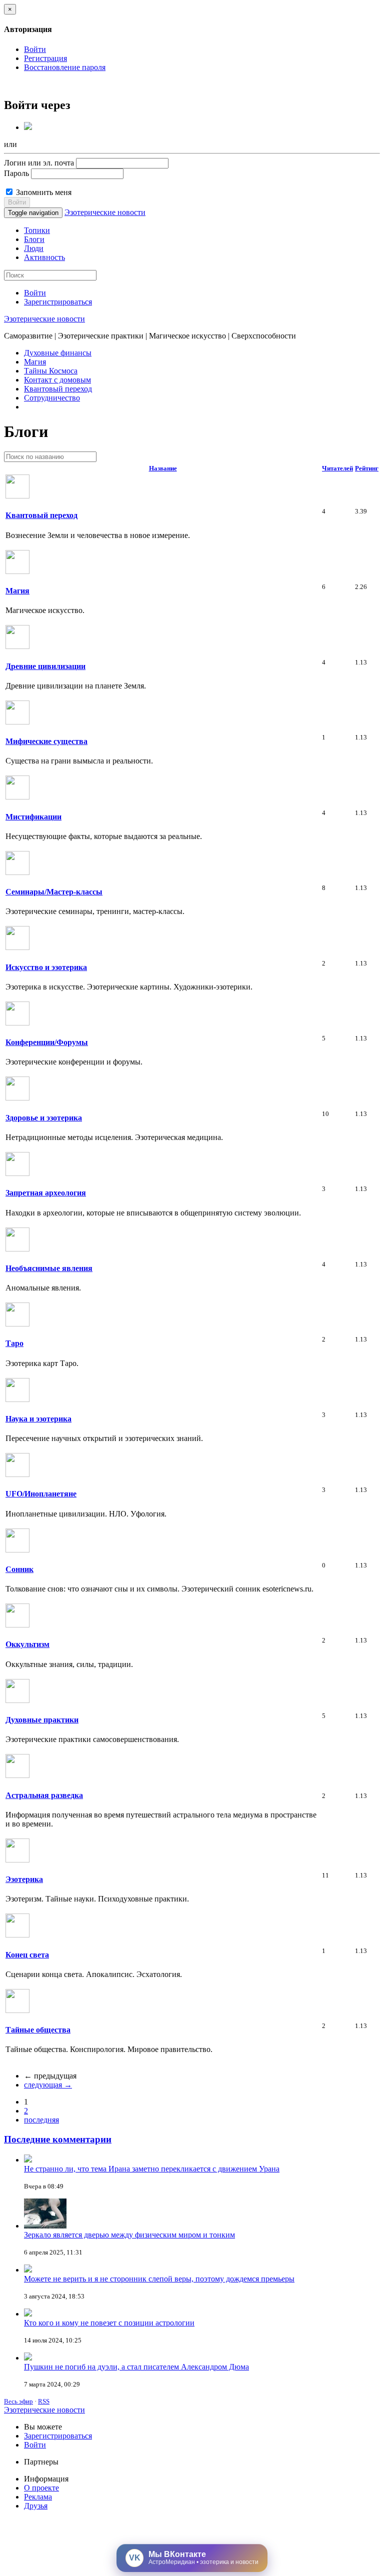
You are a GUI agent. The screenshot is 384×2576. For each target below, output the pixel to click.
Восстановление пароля (65, 67)
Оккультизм (27, 1644)
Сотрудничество (52, 398)
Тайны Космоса (51, 371)
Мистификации (33, 817)
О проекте (41, 2488)
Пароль (16, 173)
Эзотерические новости (105, 212)
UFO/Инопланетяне (41, 1494)
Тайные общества (38, 2030)
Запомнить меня (43, 192)
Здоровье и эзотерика (44, 1118)
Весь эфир (18, 2401)
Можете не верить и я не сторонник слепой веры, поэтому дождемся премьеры (159, 2279)
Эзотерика (24, 1879)
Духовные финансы (58, 353)
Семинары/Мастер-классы (54, 892)
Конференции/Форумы (47, 1042)
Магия (35, 362)
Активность (44, 257)
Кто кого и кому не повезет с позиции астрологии (109, 2323)
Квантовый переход (58, 389)
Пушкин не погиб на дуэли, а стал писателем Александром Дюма (136, 2367)
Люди (34, 248)
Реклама (38, 2497)
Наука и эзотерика (38, 1419)
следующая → (48, 2085)
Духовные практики (42, 1720)
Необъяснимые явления (49, 1268)
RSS (44, 2401)
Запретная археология (46, 1193)
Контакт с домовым (57, 380)
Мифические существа (46, 741)
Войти (35, 49)
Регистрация (45, 58)
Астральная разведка (44, 1795)
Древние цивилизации (45, 666)
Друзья (36, 2506)
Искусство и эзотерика (46, 967)
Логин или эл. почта (39, 163)
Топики (37, 230)
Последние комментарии (58, 2139)
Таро (14, 1343)
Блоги (34, 239)
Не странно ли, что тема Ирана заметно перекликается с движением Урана (152, 2169)
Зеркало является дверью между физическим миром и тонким (129, 2235)
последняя (41, 2120)
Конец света (27, 1955)
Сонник (19, 1569)
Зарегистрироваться (58, 302)
